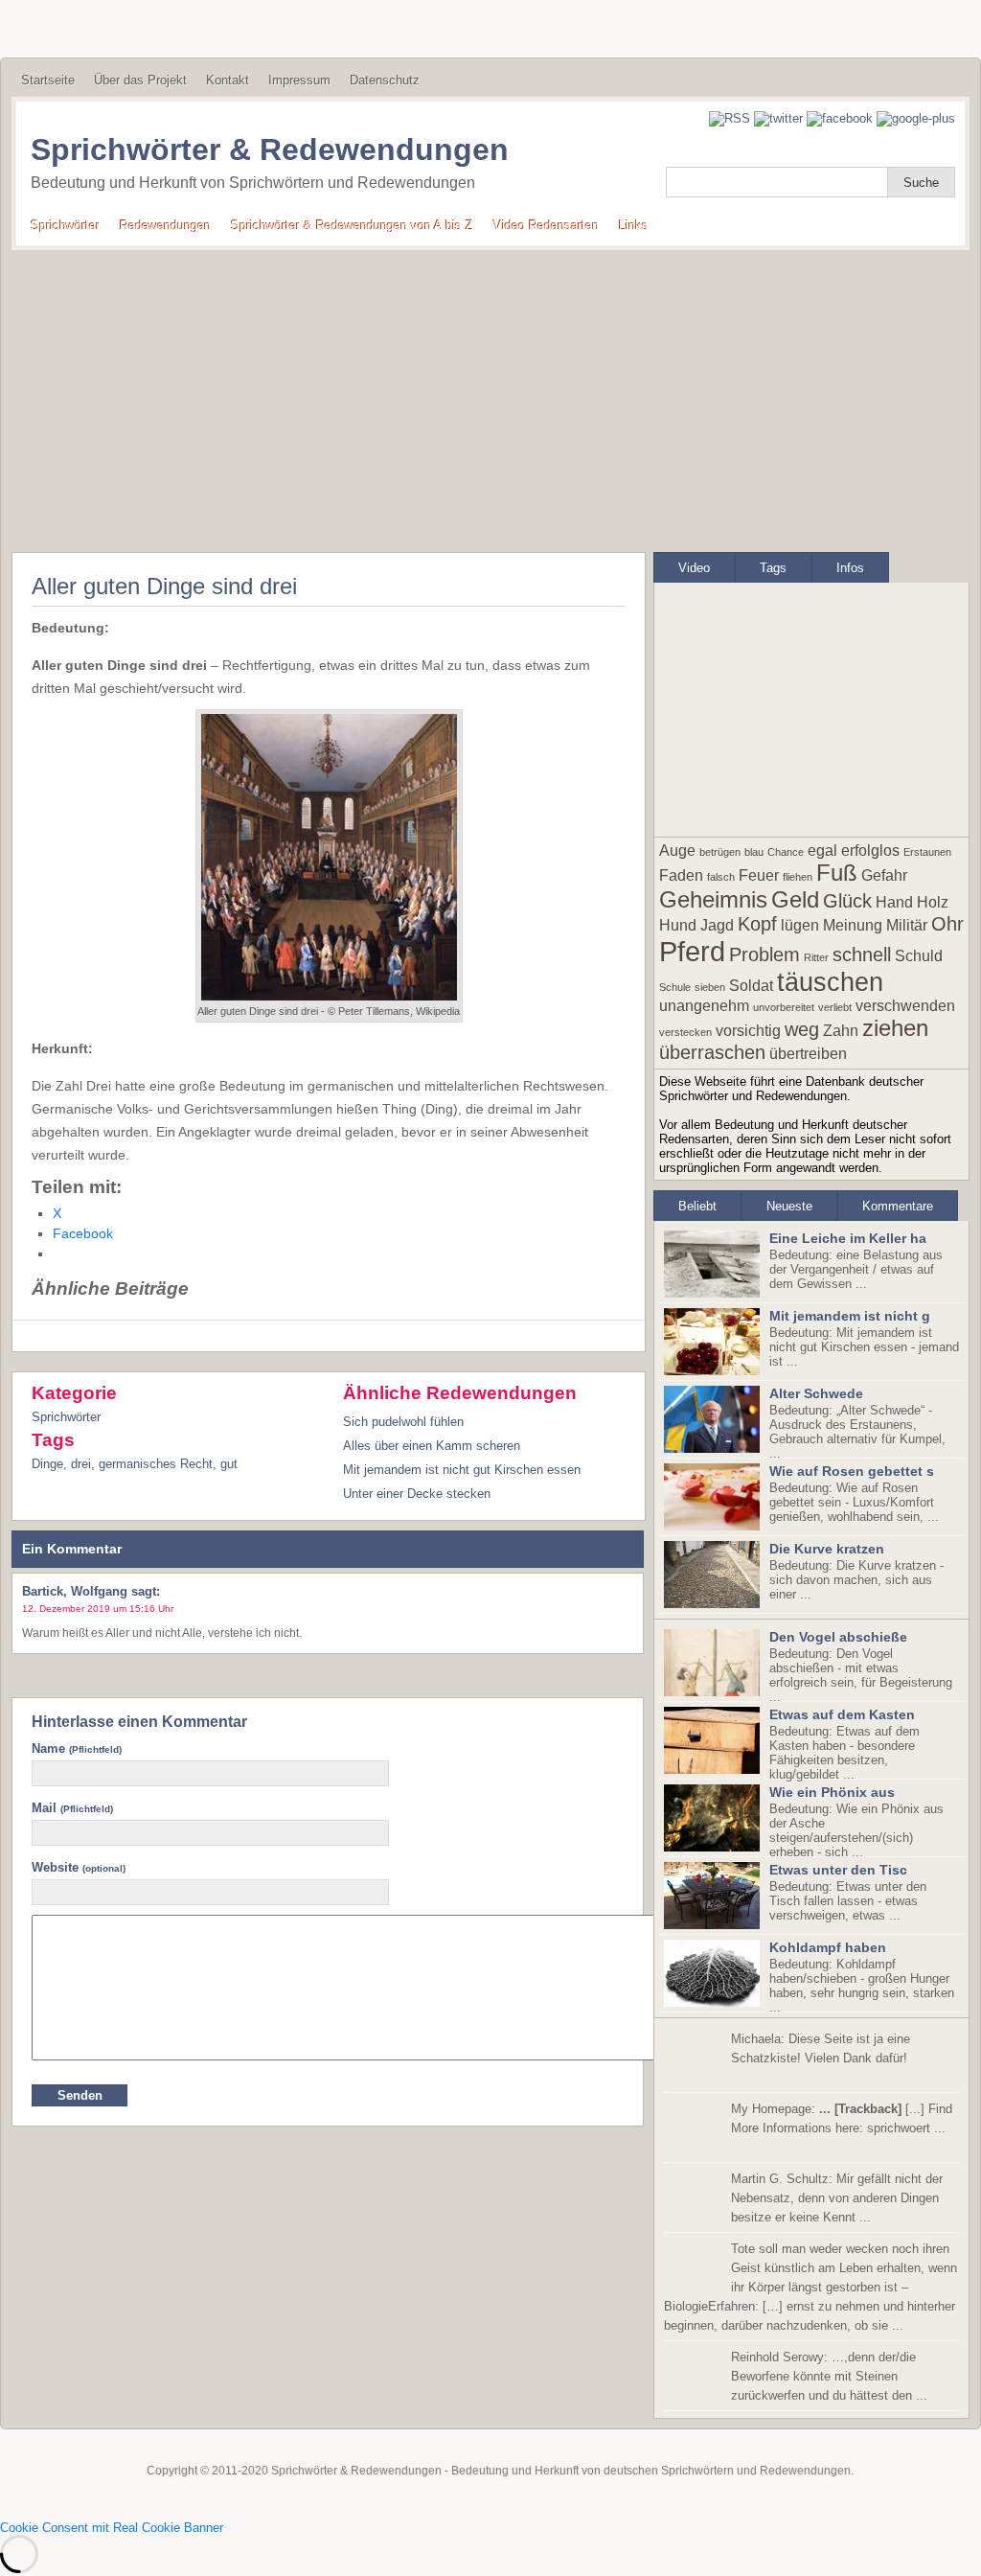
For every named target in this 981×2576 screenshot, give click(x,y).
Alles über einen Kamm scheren (432, 1446)
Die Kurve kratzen (827, 1549)
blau (754, 852)
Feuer (759, 875)
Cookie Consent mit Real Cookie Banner (112, 2528)
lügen (800, 925)
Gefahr (884, 875)
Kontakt (228, 80)
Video (694, 568)
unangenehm (704, 1006)
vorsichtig (748, 1031)
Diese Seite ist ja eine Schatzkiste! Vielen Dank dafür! (821, 2048)
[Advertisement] (490, 394)
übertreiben (808, 1054)
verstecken (685, 1032)
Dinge (47, 1464)
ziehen (895, 1028)
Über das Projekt (140, 80)
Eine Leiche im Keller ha (848, 1238)
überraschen (712, 1052)
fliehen (798, 877)
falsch (721, 877)
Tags (773, 568)
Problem (764, 954)
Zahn (841, 1031)
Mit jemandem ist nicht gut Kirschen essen (462, 1470)
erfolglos (870, 851)
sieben (710, 987)
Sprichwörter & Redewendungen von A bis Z (352, 226)
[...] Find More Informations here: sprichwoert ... (842, 2118)
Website (79, 1867)
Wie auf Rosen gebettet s (852, 1471)
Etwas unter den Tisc (838, 1870)
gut (229, 1464)
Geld (795, 899)
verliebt (835, 1007)
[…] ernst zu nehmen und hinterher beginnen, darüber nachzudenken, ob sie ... (810, 2287)
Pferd (692, 951)
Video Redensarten (546, 226)
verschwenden (905, 1006)
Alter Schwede (816, 1393)
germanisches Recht (156, 1464)
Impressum (299, 80)
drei (81, 1464)
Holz (933, 902)
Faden (681, 875)
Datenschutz (385, 80)
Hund (678, 925)
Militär (907, 925)
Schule (675, 987)
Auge (677, 851)
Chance (786, 852)
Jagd (717, 925)
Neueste (789, 1206)
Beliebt (697, 1206)
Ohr (947, 924)
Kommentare (898, 1206)
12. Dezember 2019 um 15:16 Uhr (98, 1609)
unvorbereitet (784, 1007)
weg (802, 1029)
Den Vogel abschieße (838, 1637)
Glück (847, 901)
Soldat (751, 986)
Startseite (48, 80)
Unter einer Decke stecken (417, 1494)
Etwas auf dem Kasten (842, 1714)
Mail (72, 1808)
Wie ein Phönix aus (832, 1792)
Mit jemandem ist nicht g (850, 1316)
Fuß (837, 873)
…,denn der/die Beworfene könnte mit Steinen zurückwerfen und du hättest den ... (829, 2376)
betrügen (720, 852)
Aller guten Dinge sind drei (164, 586)
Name (77, 1748)
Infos (850, 568)
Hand (894, 902)
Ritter (816, 957)
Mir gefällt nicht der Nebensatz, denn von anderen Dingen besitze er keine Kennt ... (837, 2198)
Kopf (757, 924)
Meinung (853, 925)
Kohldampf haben (828, 1947)
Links (634, 226)
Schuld (919, 956)
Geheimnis (713, 899)
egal (822, 851)
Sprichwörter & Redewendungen (270, 149)
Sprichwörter (65, 226)
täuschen (830, 982)
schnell (862, 954)
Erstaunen (927, 852)
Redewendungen (165, 226)
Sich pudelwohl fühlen (403, 1422)
